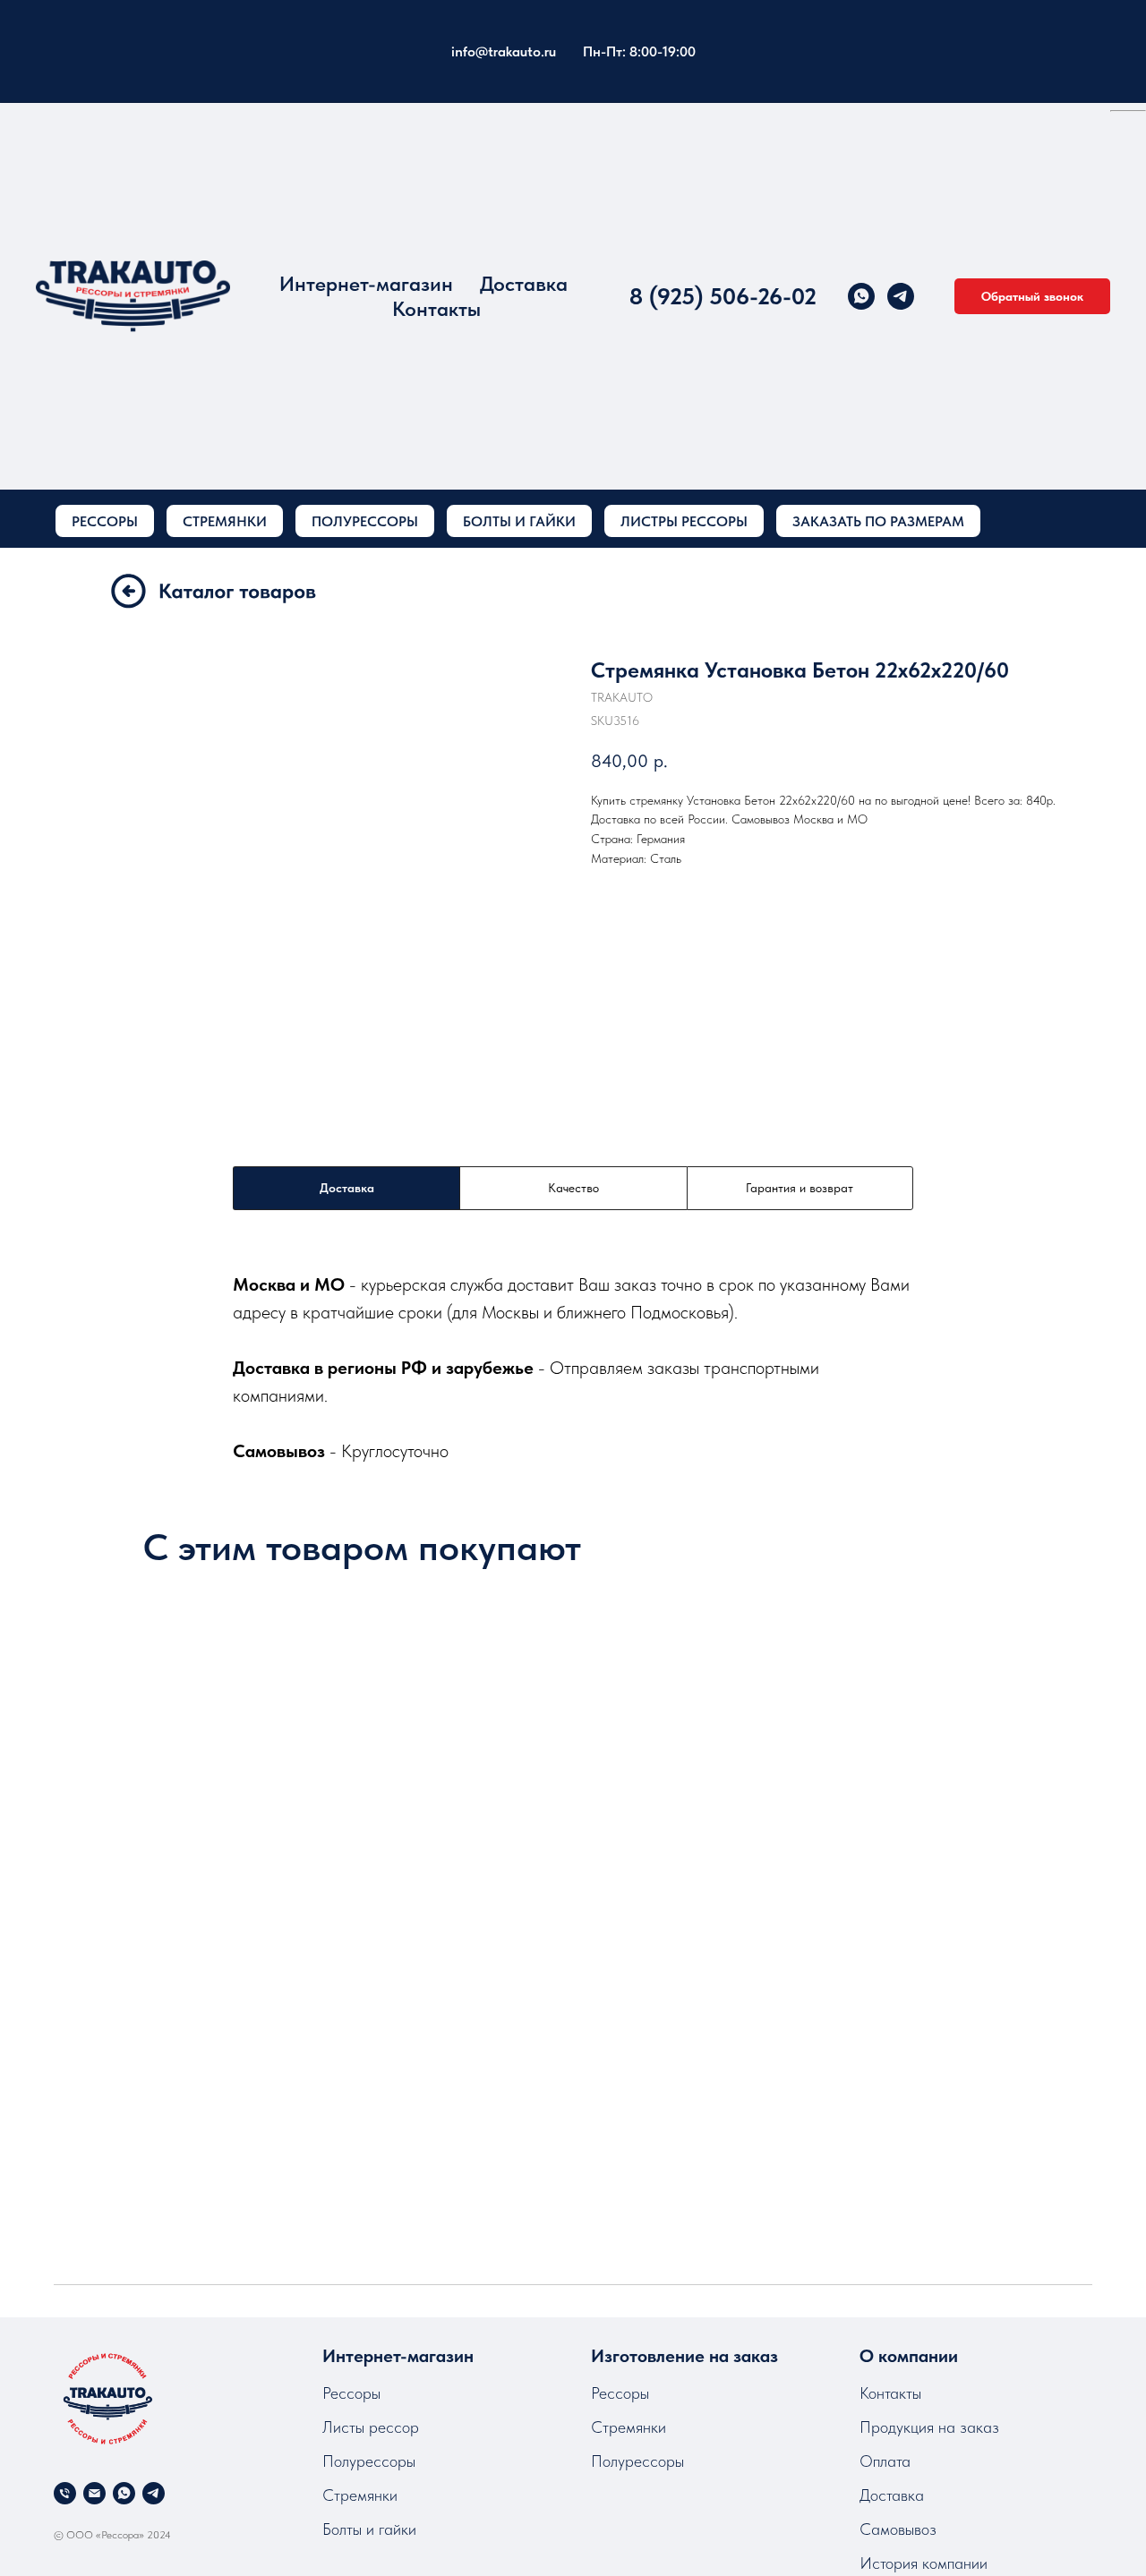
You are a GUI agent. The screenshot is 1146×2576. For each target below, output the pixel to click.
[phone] (65, 2493)
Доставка (524, 284)
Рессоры (351, 2393)
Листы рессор (371, 2427)
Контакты (436, 309)
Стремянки (360, 2495)
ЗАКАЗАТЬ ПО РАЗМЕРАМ (878, 521)
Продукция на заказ (929, 2427)
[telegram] (901, 296)
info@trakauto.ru (504, 51)
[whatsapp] (861, 296)
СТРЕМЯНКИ (225, 521)
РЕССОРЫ (105, 521)
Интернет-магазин (366, 284)
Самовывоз (898, 2529)
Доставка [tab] (347, 1188)
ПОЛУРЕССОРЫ (365, 521)
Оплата (885, 2461)
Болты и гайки (369, 2529)
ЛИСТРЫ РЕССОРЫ (684, 521)
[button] (1032, 296)
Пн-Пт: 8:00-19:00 (639, 51)
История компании (924, 2563)
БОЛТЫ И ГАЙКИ (519, 521)
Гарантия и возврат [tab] (800, 1188)
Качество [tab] (573, 1188)
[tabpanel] (573, 1367)
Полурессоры (369, 2461)
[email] (94, 2493)
